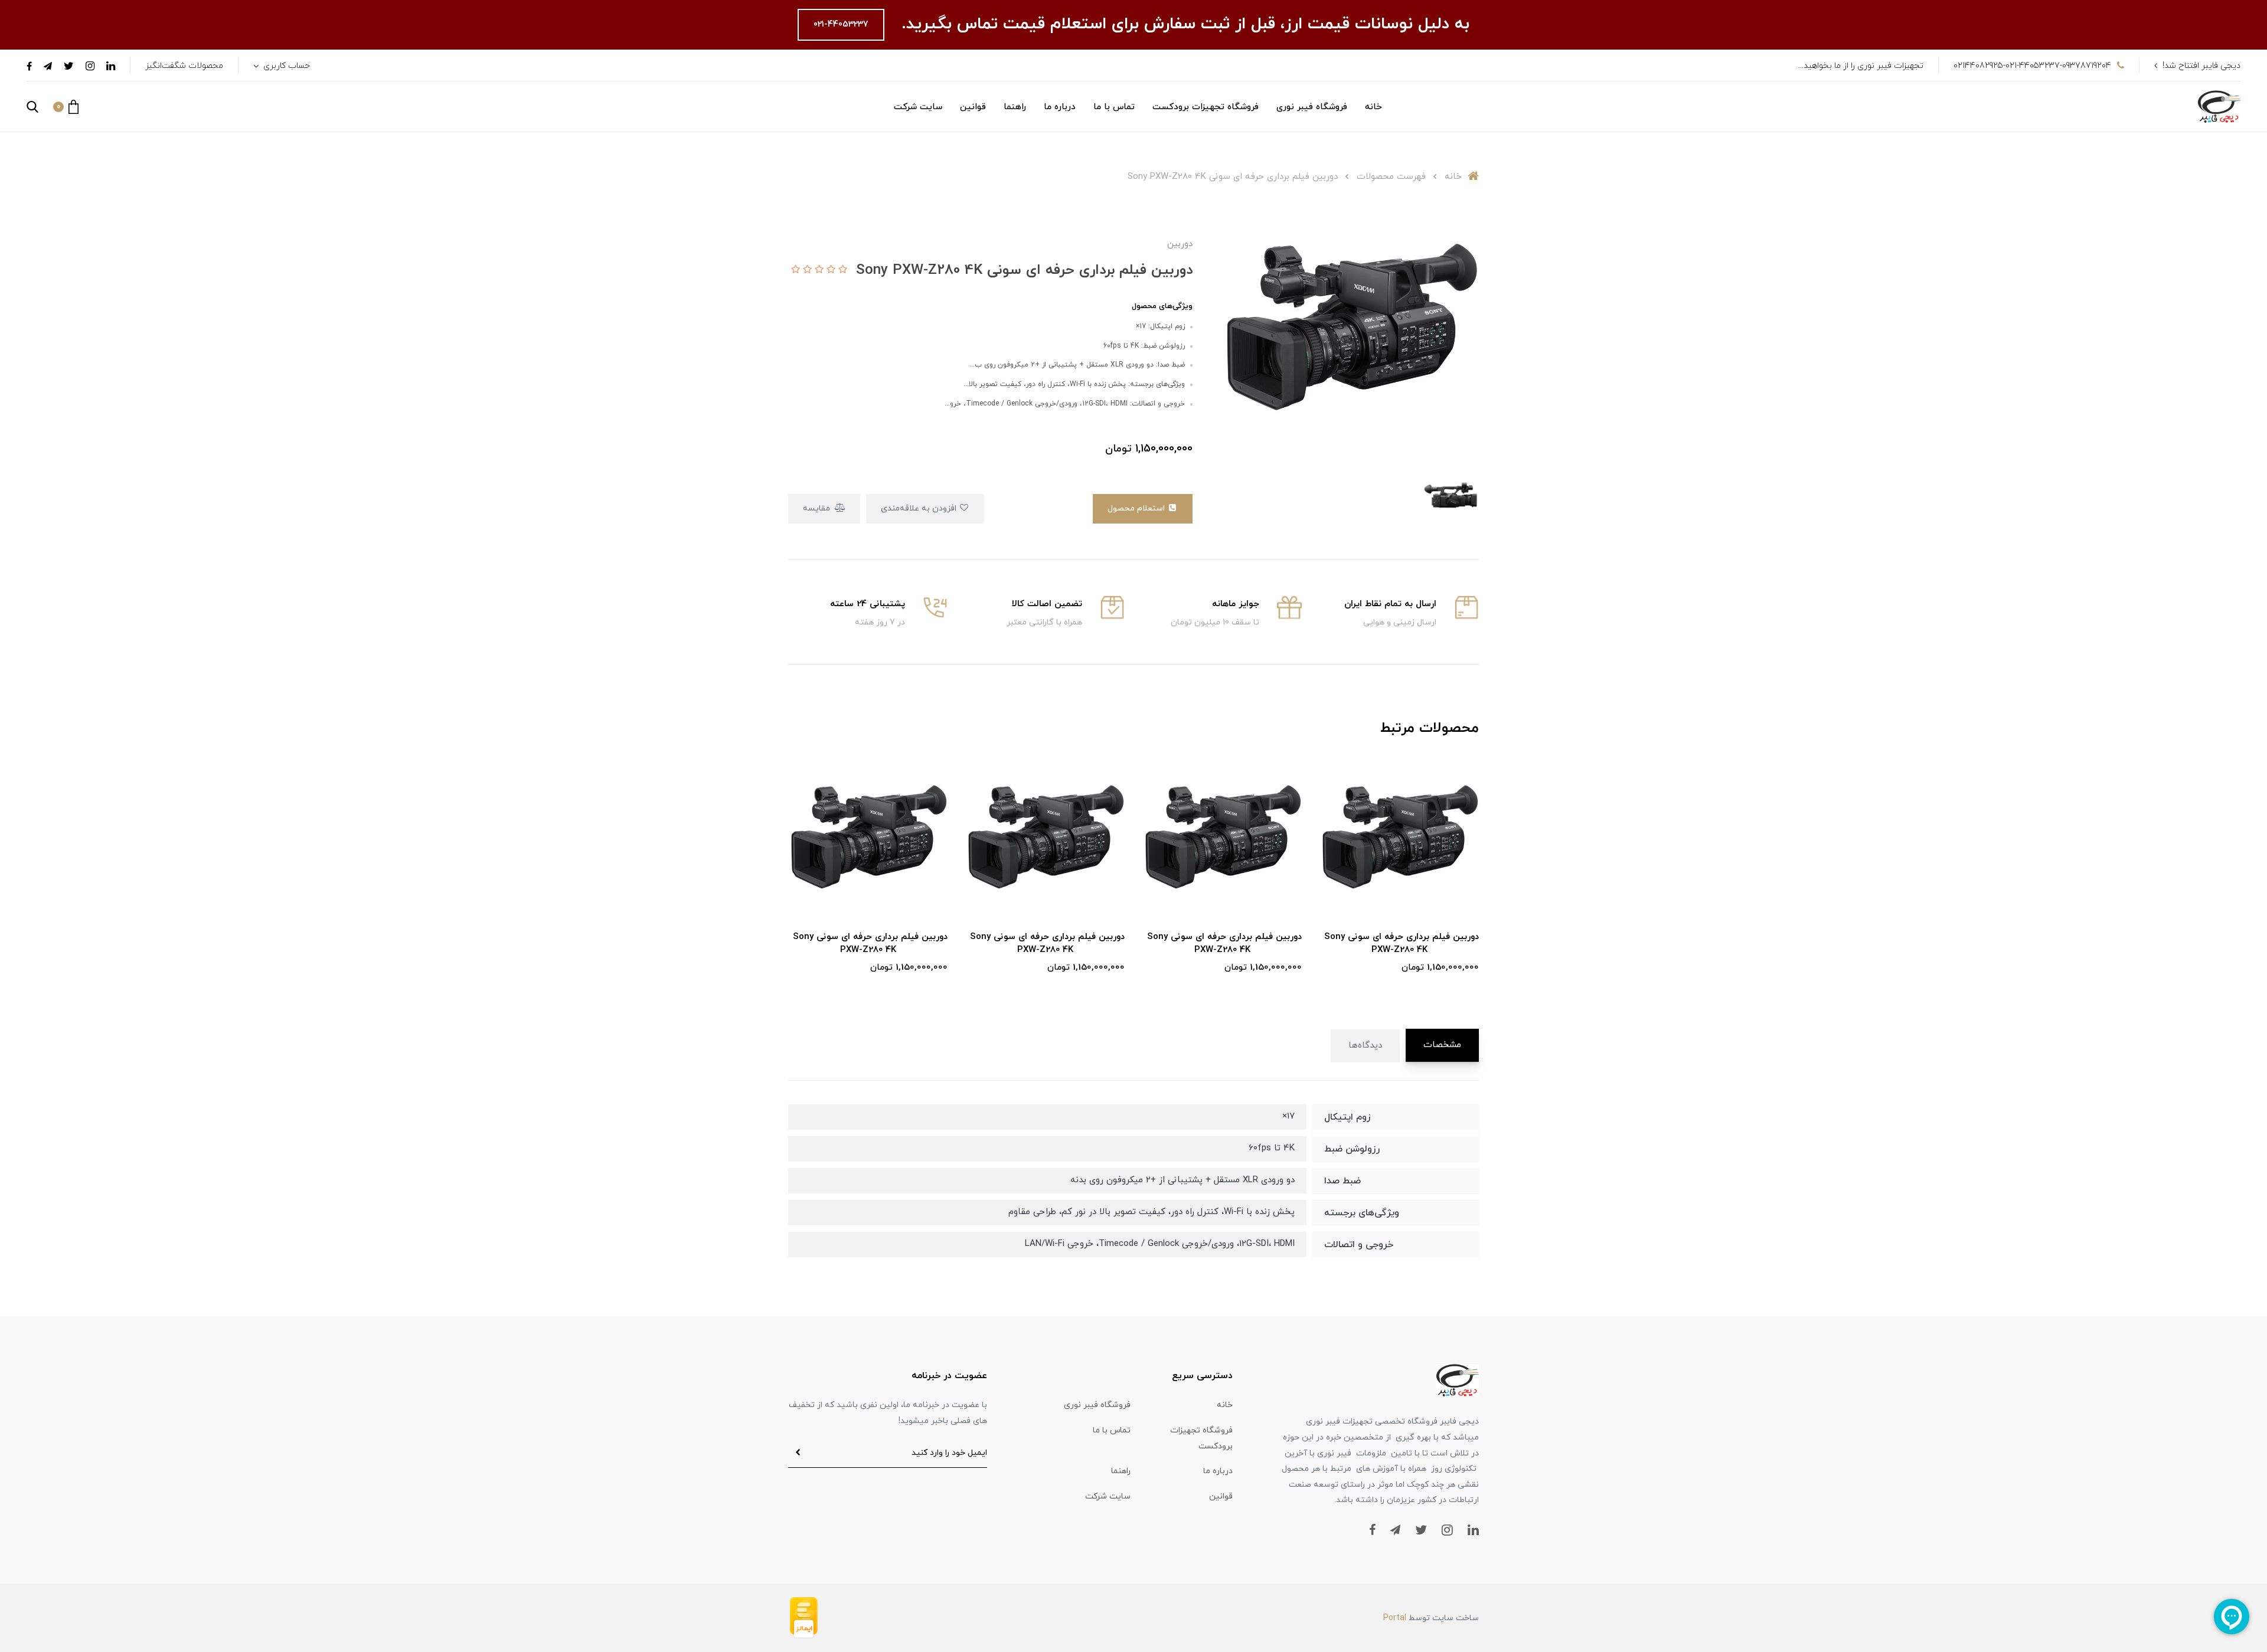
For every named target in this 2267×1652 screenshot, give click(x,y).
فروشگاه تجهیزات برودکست (1206, 107)
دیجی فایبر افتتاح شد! (2201, 66)
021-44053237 (841, 24)
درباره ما (1060, 107)
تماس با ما (1114, 107)
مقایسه (818, 508)
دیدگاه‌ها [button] (1365, 1046)
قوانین (973, 107)
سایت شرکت (918, 107)
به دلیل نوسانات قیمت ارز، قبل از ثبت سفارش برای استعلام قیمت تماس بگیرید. (1183, 24)
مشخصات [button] (1442, 1045)
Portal (1395, 1618)
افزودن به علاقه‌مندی (920, 508)
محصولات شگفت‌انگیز (184, 66)
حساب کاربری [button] (285, 66)
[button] (66, 107)
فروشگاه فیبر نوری (1312, 107)
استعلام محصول (1137, 508)
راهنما (1015, 107)
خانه (1373, 107)
